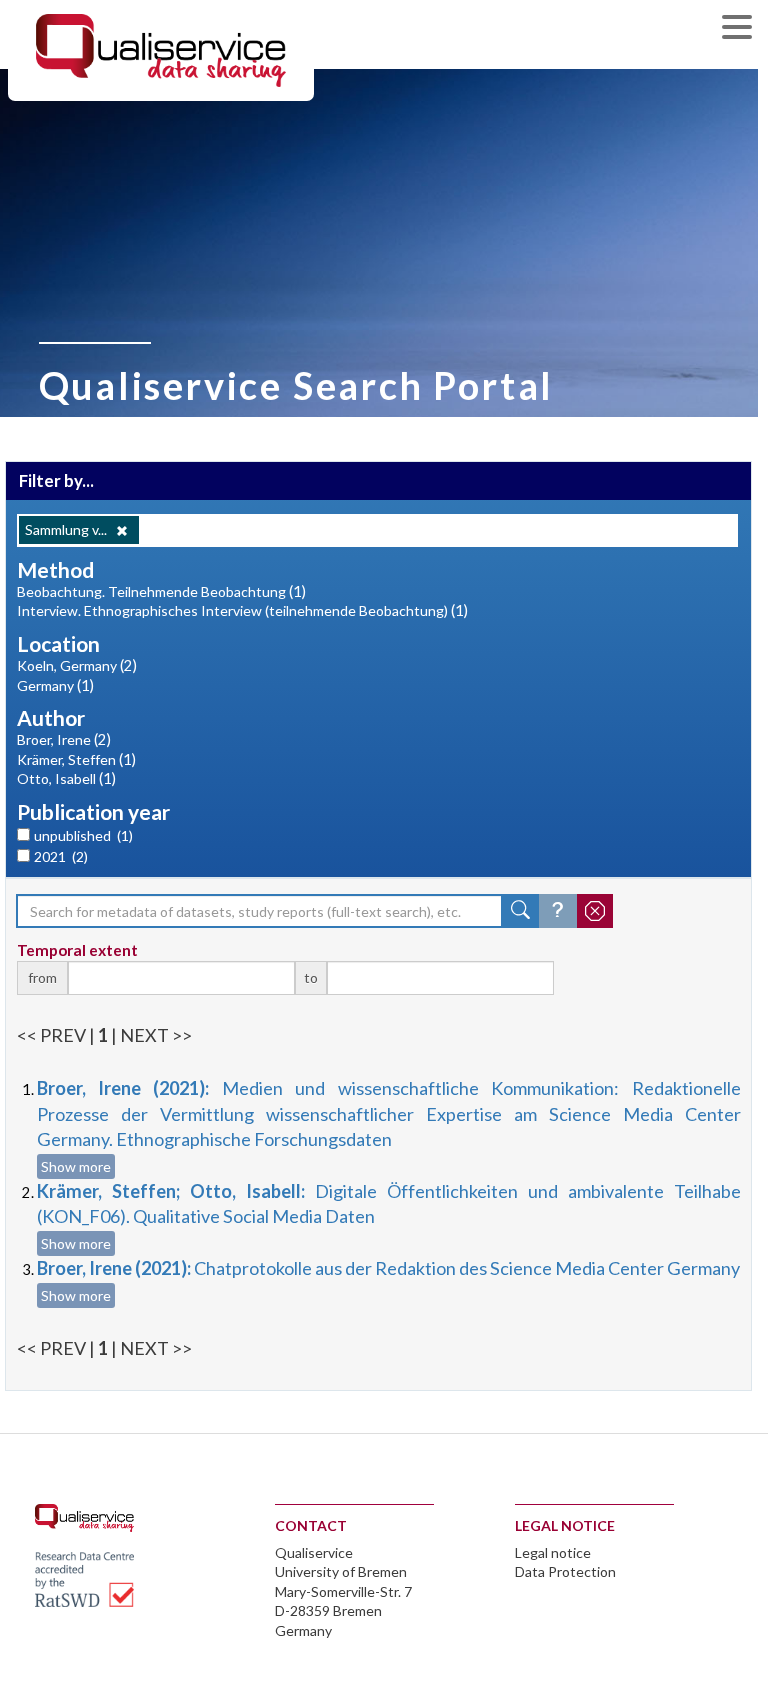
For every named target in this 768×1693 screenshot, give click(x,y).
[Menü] (742, 29)
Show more (76, 1166)
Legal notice (553, 1552)
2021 (61, 856)
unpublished (83, 835)
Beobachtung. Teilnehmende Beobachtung (151, 591)
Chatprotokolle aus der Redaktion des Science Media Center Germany (388, 1268)
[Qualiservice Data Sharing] (161, 49)
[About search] (558, 911)
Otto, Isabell (56, 778)
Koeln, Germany (67, 665)
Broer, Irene (54, 739)
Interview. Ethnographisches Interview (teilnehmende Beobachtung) (232, 610)
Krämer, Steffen (66, 759)
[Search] (521, 911)
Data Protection (565, 1571)
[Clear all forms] (595, 911)
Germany (45, 685)
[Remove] (122, 531)
